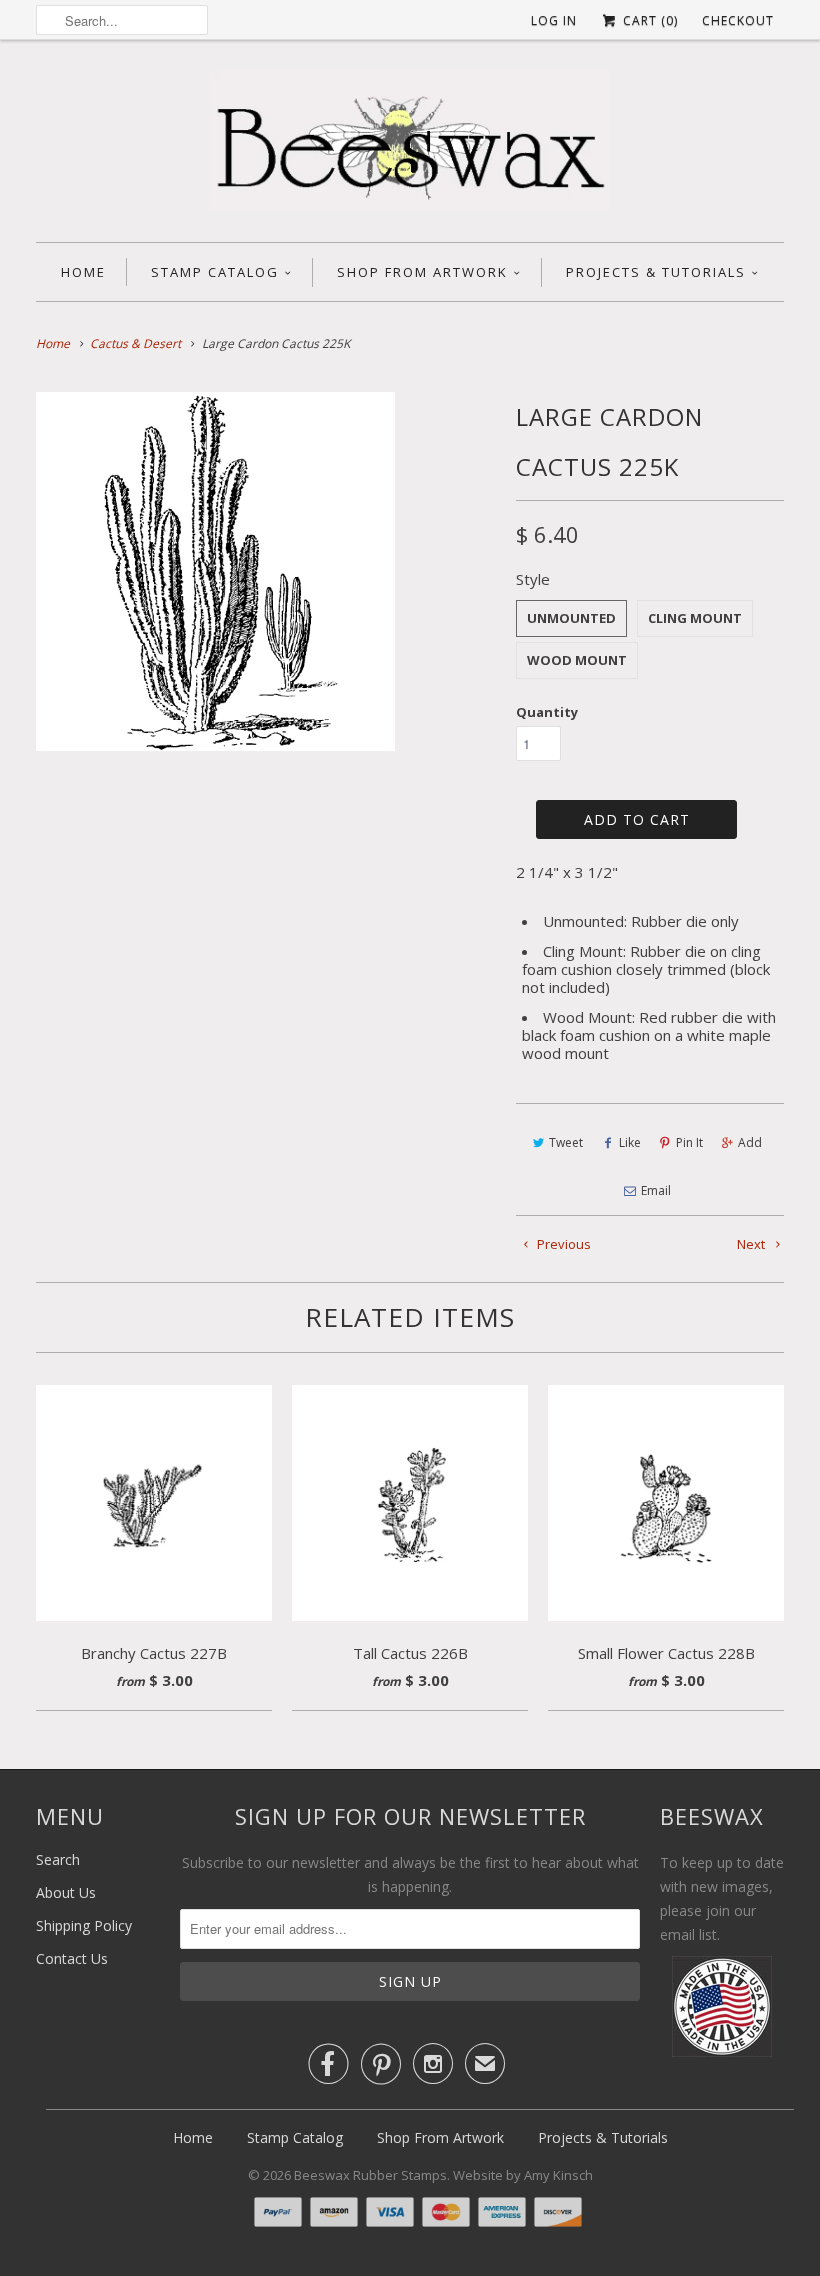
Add (750, 1142)
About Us (66, 1892)
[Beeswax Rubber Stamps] (410, 146)
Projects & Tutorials (656, 272)
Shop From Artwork (422, 272)
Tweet (566, 1142)
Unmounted (571, 618)
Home (83, 272)
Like (630, 1142)
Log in (554, 20)
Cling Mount (695, 618)
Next (752, 1244)
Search (58, 1859)
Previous (562, 1244)
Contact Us (72, 1958)
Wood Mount (577, 660)
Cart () (648, 20)
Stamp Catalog (215, 272)
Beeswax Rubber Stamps (370, 2175)
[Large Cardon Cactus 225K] (215, 571)
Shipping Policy (84, 1925)
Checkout (738, 20)
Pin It (689, 1142)
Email (656, 1190)
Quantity (547, 712)
